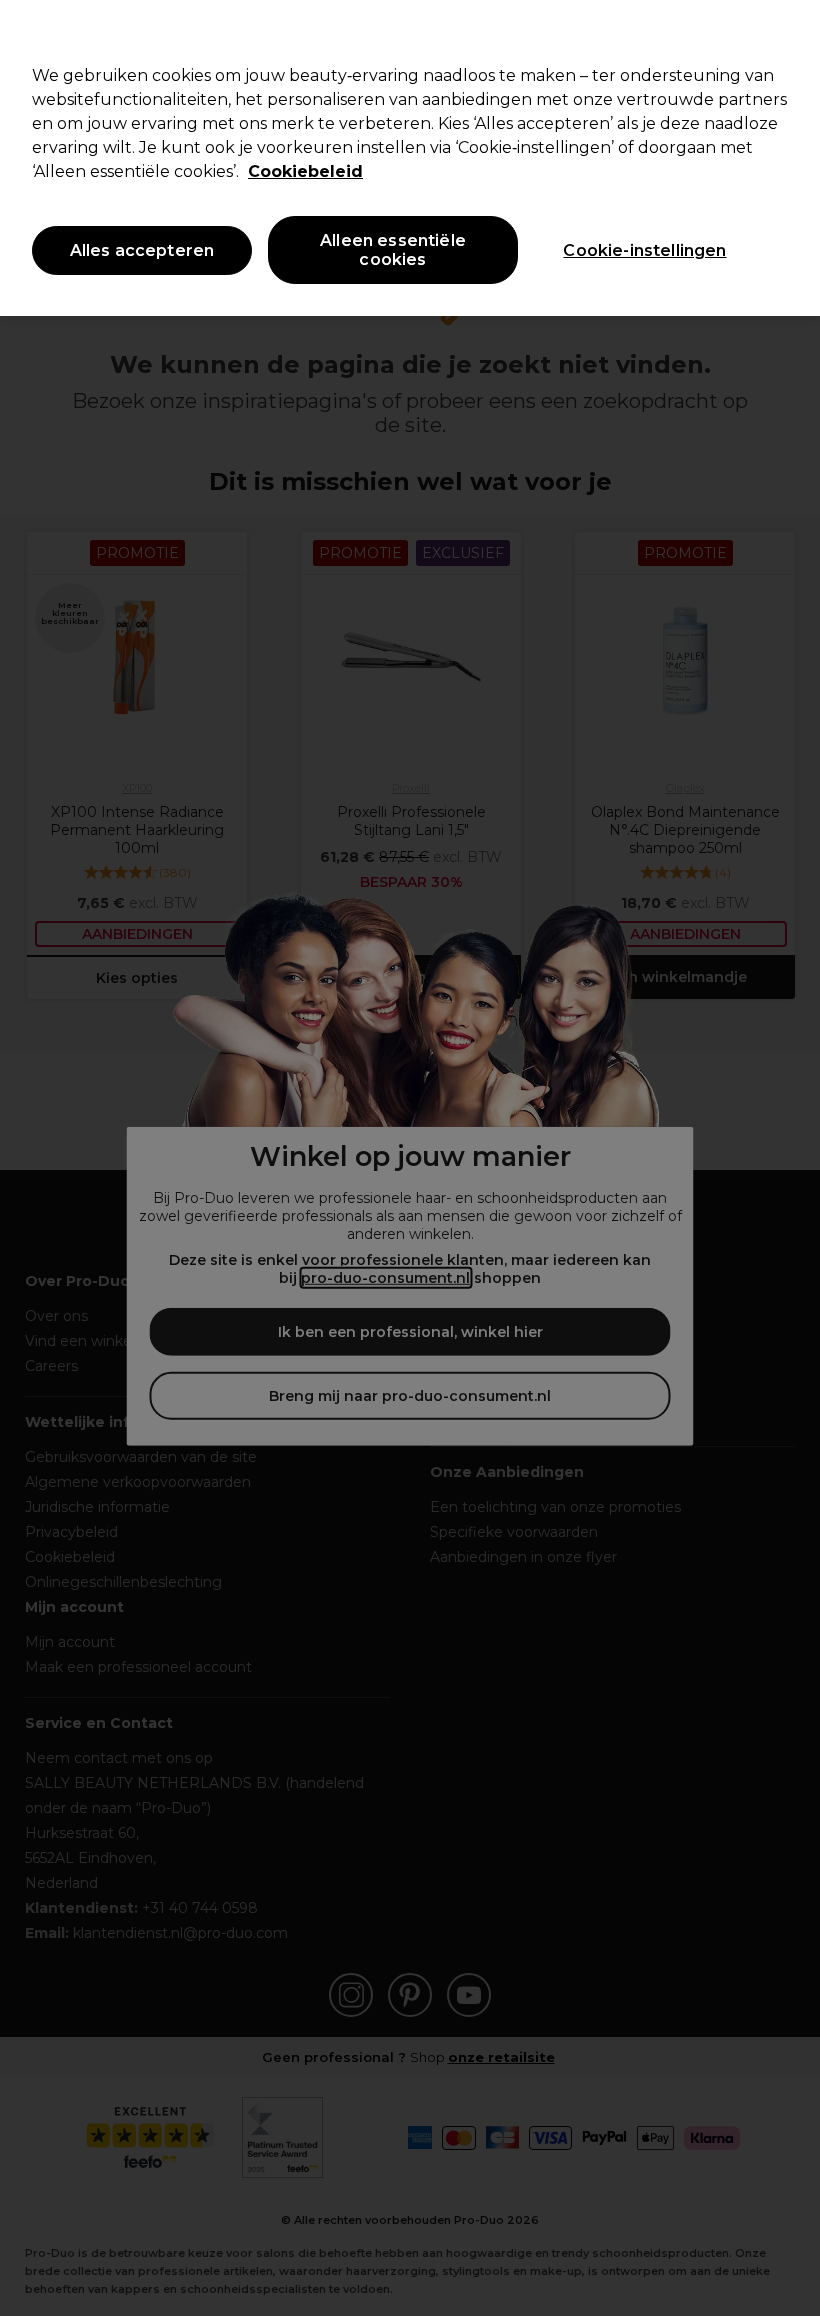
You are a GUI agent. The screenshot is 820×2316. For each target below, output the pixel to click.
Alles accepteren (142, 250)
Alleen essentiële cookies (393, 250)
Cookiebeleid (305, 171)
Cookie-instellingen (644, 250)
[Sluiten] (788, 32)
